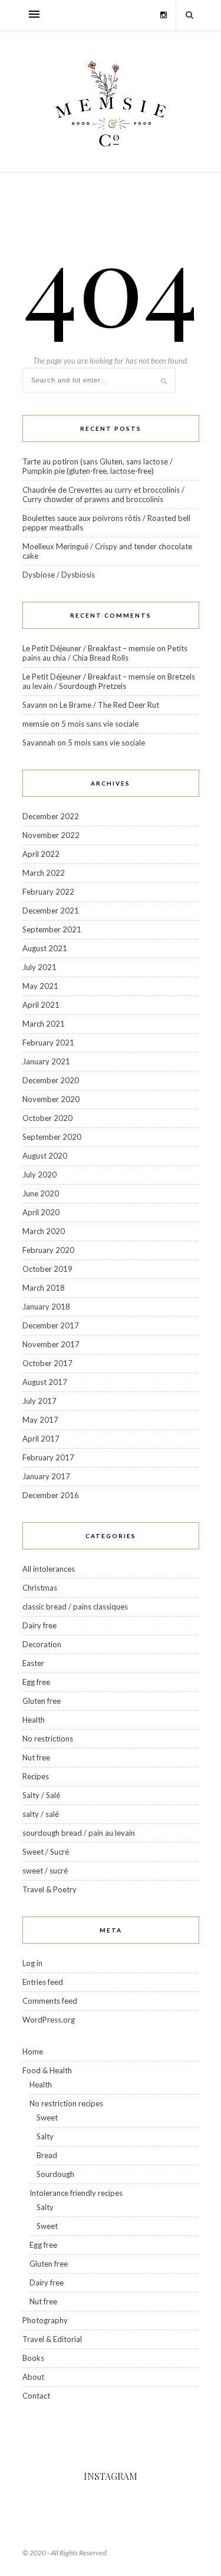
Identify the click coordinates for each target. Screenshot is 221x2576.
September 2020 (52, 1137)
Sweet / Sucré (46, 1852)
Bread (47, 2155)
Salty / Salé (41, 1795)
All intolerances (49, 1569)
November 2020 (51, 1099)
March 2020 (44, 1231)
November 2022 (51, 835)
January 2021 (46, 1061)
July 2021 (39, 967)
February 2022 (48, 892)
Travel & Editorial (52, 2339)
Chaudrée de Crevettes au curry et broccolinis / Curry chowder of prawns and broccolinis (103, 494)
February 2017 (48, 1457)
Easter (33, 1663)
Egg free (36, 1682)
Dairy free (39, 1625)
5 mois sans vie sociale (100, 724)
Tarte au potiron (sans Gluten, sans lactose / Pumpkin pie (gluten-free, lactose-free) (98, 466)
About (33, 2377)
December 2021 (51, 911)
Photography (45, 2320)
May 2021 (40, 986)
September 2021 (52, 929)
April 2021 (41, 1005)
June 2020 (41, 1193)
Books (33, 2358)
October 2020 (47, 1118)
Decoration (42, 1644)
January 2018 (46, 1307)
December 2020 (51, 1080)
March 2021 (44, 1024)
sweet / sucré (45, 1871)
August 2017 (45, 1382)
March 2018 (44, 1288)
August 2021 (45, 948)
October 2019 (47, 1269)
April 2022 (41, 854)
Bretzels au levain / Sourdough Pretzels (109, 681)
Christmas (40, 1588)
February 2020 (48, 1250)
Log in (32, 1963)
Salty (45, 2136)
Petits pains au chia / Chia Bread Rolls (105, 653)
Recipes (36, 1776)
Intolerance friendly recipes (76, 2193)
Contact (36, 2396)
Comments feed (50, 2001)
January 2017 (46, 1476)
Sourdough (55, 2174)
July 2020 (39, 1175)
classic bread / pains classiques (75, 1607)
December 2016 (51, 1495)
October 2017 (47, 1363)
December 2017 (51, 1325)
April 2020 (41, 1212)
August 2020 (45, 1156)
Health (34, 1720)
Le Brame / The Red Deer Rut (109, 705)
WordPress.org (49, 2020)
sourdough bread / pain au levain (79, 1833)
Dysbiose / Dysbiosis (59, 575)
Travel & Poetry (50, 1889)
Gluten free (42, 1701)
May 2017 (40, 1420)
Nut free (36, 1757)
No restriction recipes (66, 2103)
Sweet (47, 2117)
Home (33, 2051)
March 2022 (44, 873)
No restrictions (48, 1739)
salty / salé (41, 1814)
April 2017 (41, 1439)
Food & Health (47, 2070)
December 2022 (51, 816)
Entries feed (43, 1982)
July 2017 (39, 1401)
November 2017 (51, 1344)
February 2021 (48, 1043)
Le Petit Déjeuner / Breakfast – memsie (89, 648)
